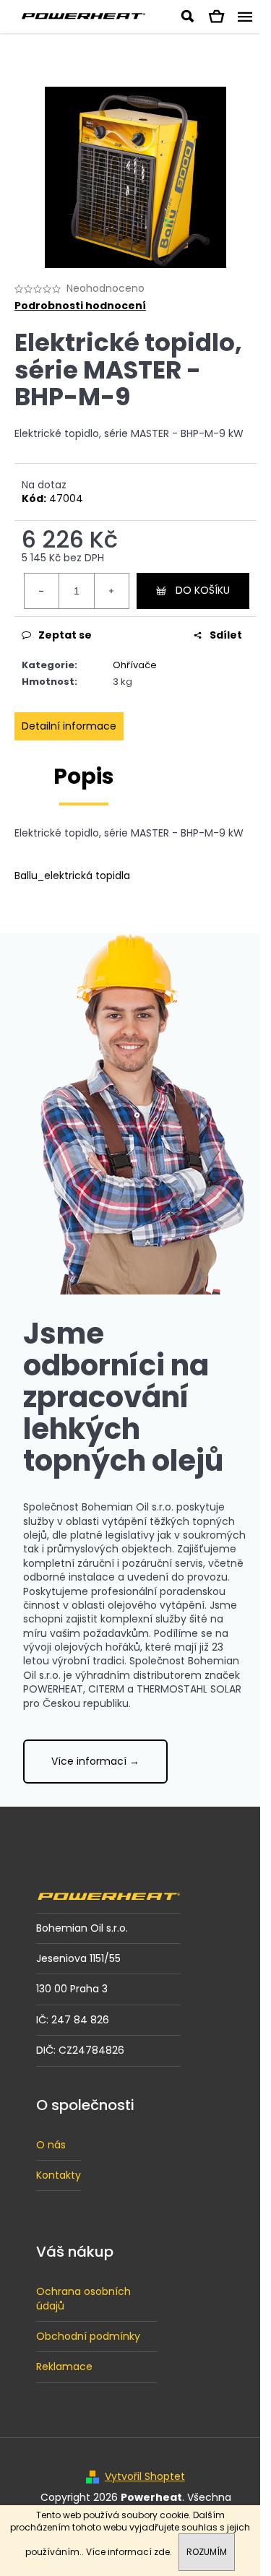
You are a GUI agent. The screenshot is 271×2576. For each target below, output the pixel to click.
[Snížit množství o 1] (42, 591)
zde (162, 2552)
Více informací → (95, 1761)
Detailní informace (69, 726)
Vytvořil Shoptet (145, 2477)
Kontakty (59, 2175)
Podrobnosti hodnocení (80, 306)
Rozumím (207, 2552)
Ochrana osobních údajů (83, 2298)
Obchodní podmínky (88, 2336)
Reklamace (64, 2367)
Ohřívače (135, 665)
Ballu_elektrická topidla (72, 876)
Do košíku (203, 590)
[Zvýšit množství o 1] (111, 591)
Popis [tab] (84, 776)
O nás (51, 2145)
